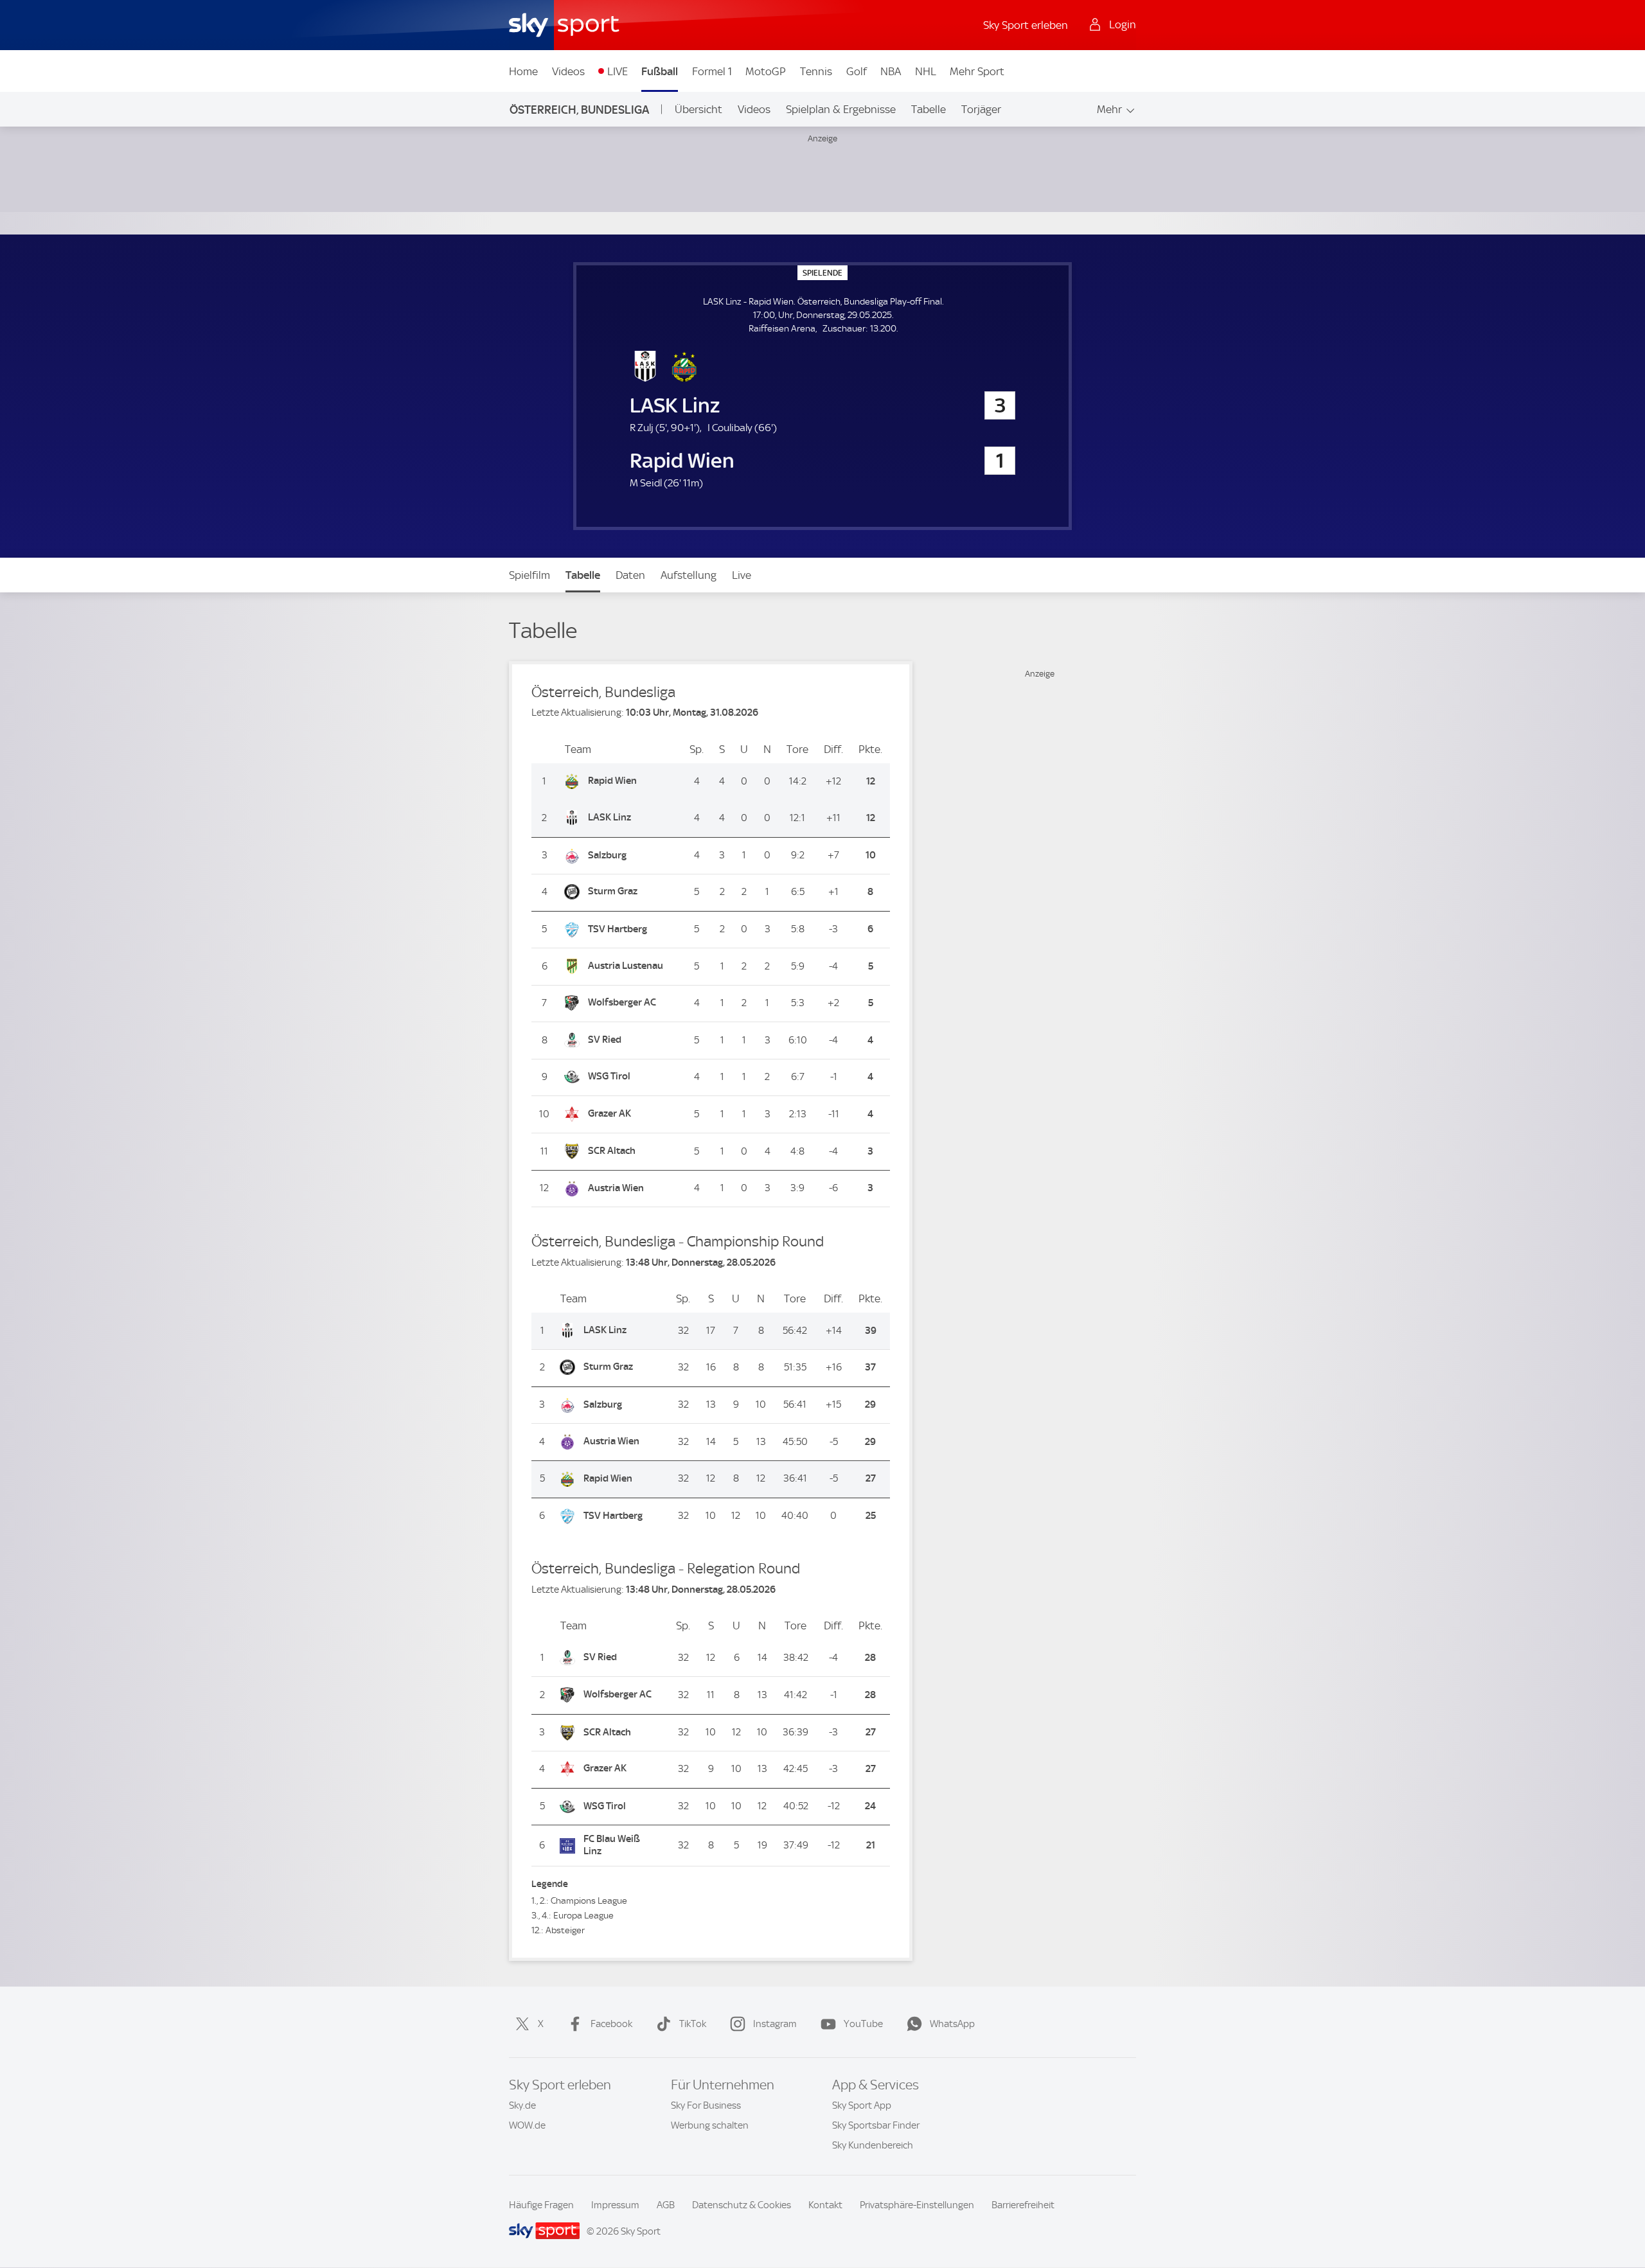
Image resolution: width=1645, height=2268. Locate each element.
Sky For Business (706, 2105)
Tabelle (929, 109)
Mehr (1109, 109)
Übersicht (698, 109)
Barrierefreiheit (1023, 2205)
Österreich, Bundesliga (579, 110)
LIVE (618, 71)
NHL (926, 71)
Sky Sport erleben (1026, 25)
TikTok (693, 2024)
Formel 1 (712, 71)
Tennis (816, 71)
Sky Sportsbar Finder (876, 2125)
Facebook (611, 2024)
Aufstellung (689, 575)
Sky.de (522, 2105)
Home (523, 71)
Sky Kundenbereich (873, 2145)
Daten (630, 575)
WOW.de (527, 2125)
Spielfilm (529, 575)
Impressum (615, 2205)
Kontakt (825, 2205)
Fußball (660, 71)
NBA (891, 71)
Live (742, 575)
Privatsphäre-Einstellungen (917, 2205)
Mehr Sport (977, 71)
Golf (857, 71)
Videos (568, 71)
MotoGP (766, 71)
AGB (666, 2205)
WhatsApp (952, 2024)
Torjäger (981, 109)
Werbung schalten (710, 2125)
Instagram (775, 2024)
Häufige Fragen (541, 2205)
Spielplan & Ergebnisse (841, 109)
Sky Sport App (862, 2105)
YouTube (863, 2024)
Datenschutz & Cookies (742, 2205)
